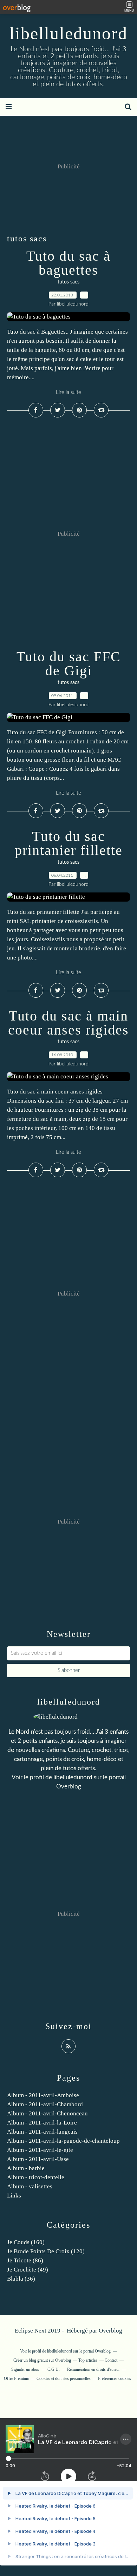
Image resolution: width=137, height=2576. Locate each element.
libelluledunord (68, 33)
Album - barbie (26, 2168)
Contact (111, 2360)
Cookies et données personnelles (64, 2378)
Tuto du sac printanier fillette (69, 843)
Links (14, 2196)
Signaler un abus (26, 2369)
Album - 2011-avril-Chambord (45, 2104)
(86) (25, 2260)
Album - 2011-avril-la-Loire (42, 2123)
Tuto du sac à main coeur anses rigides (68, 1023)
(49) (28, 2270)
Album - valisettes (30, 2186)
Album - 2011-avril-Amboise (43, 2095)
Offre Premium (17, 2378)
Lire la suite (68, 392)
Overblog (110, 2331)
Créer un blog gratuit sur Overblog (42, 2360)
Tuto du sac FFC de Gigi (69, 664)
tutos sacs (68, 282)
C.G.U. (54, 2369)
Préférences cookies (115, 2378)
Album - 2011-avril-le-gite (40, 2150)
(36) (21, 2279)
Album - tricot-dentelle (36, 2177)
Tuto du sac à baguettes (68, 263)
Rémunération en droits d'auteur (93, 2369)
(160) (26, 2242)
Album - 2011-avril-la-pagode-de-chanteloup (63, 2141)
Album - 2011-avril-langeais (42, 2132)
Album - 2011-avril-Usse (38, 2159)
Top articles (88, 2360)
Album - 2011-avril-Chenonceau (47, 2113)
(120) (46, 2251)
